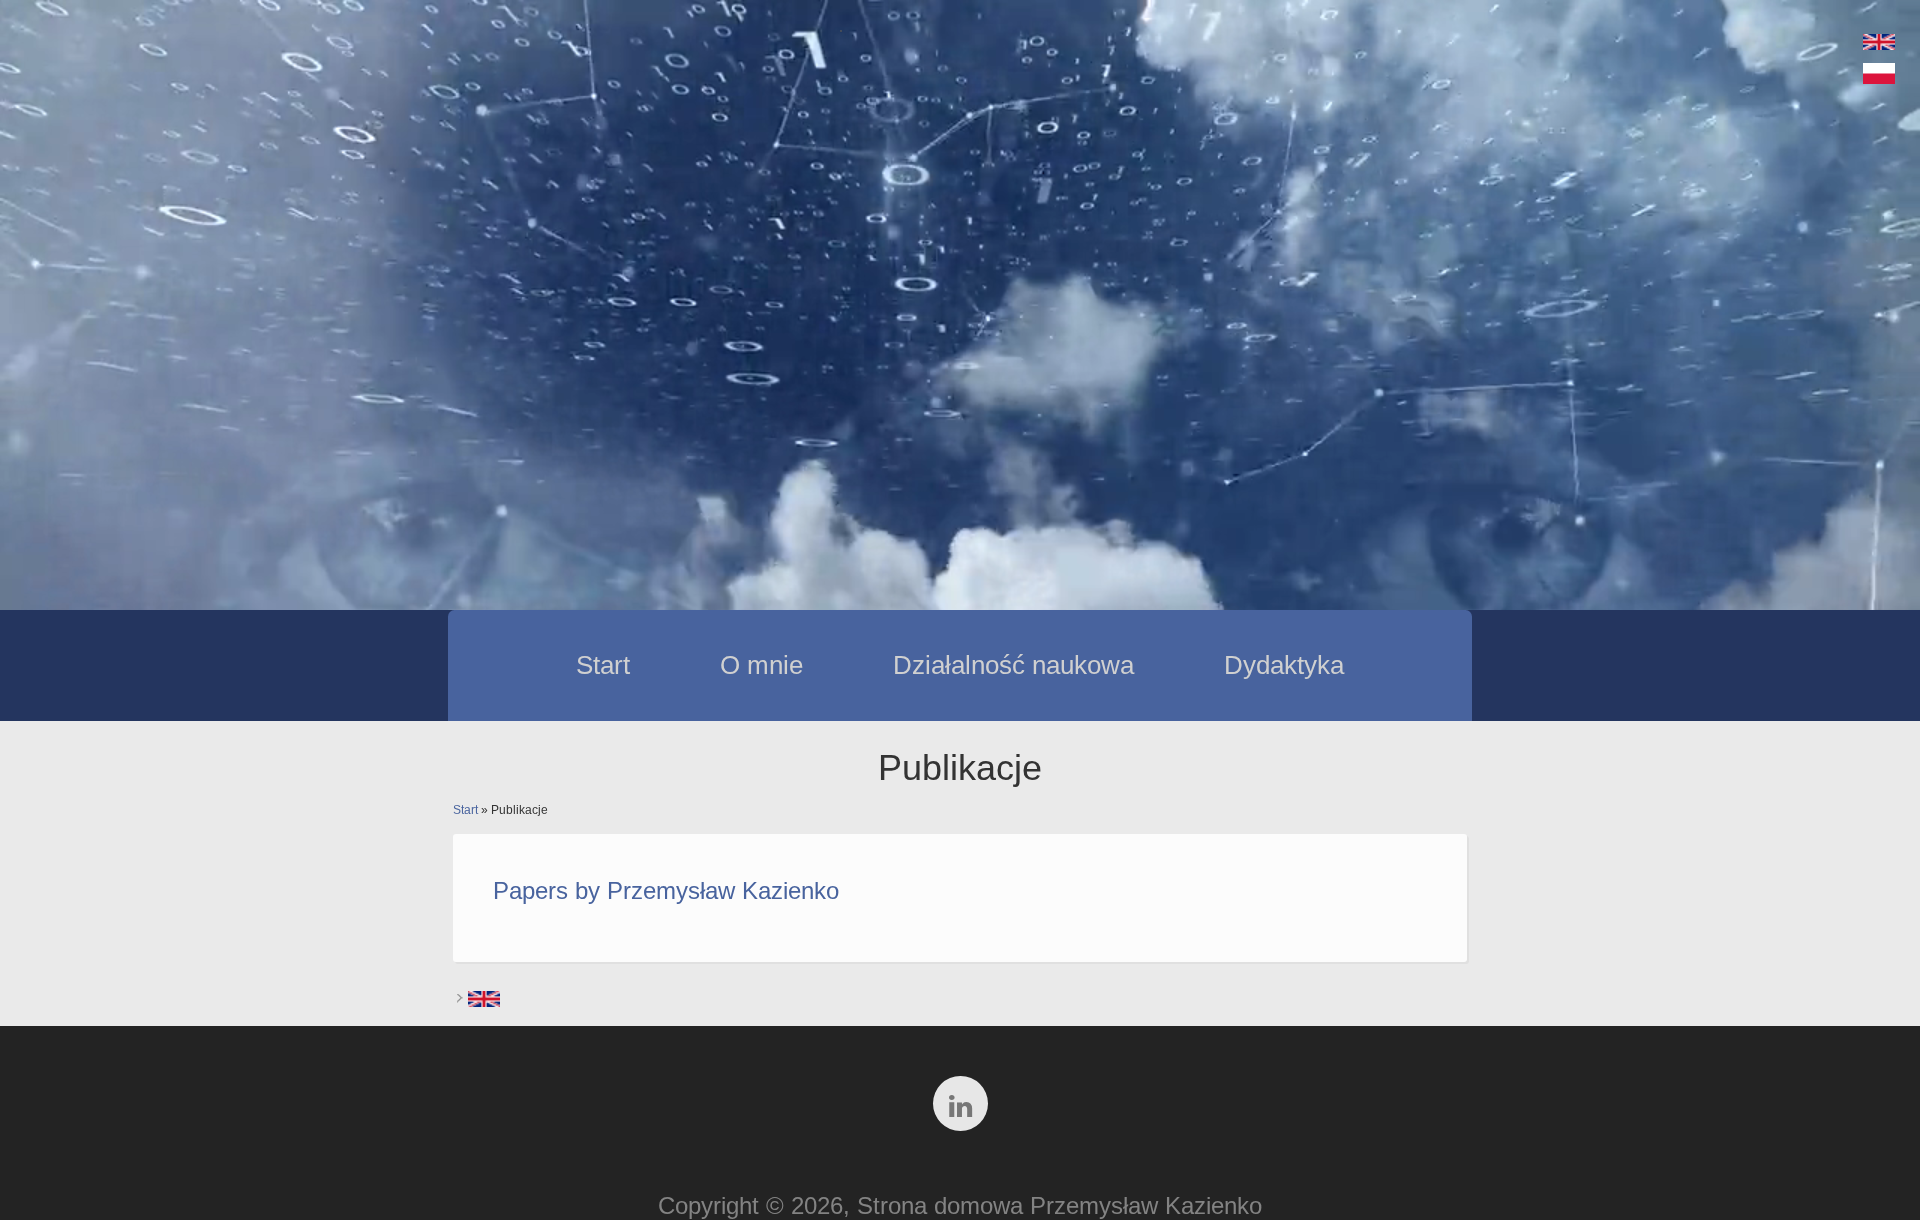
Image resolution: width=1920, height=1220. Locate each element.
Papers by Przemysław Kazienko (666, 890)
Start (603, 665)
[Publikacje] (1879, 75)
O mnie (761, 665)
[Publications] (1879, 41)
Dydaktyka (1284, 665)
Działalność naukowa (1013, 665)
